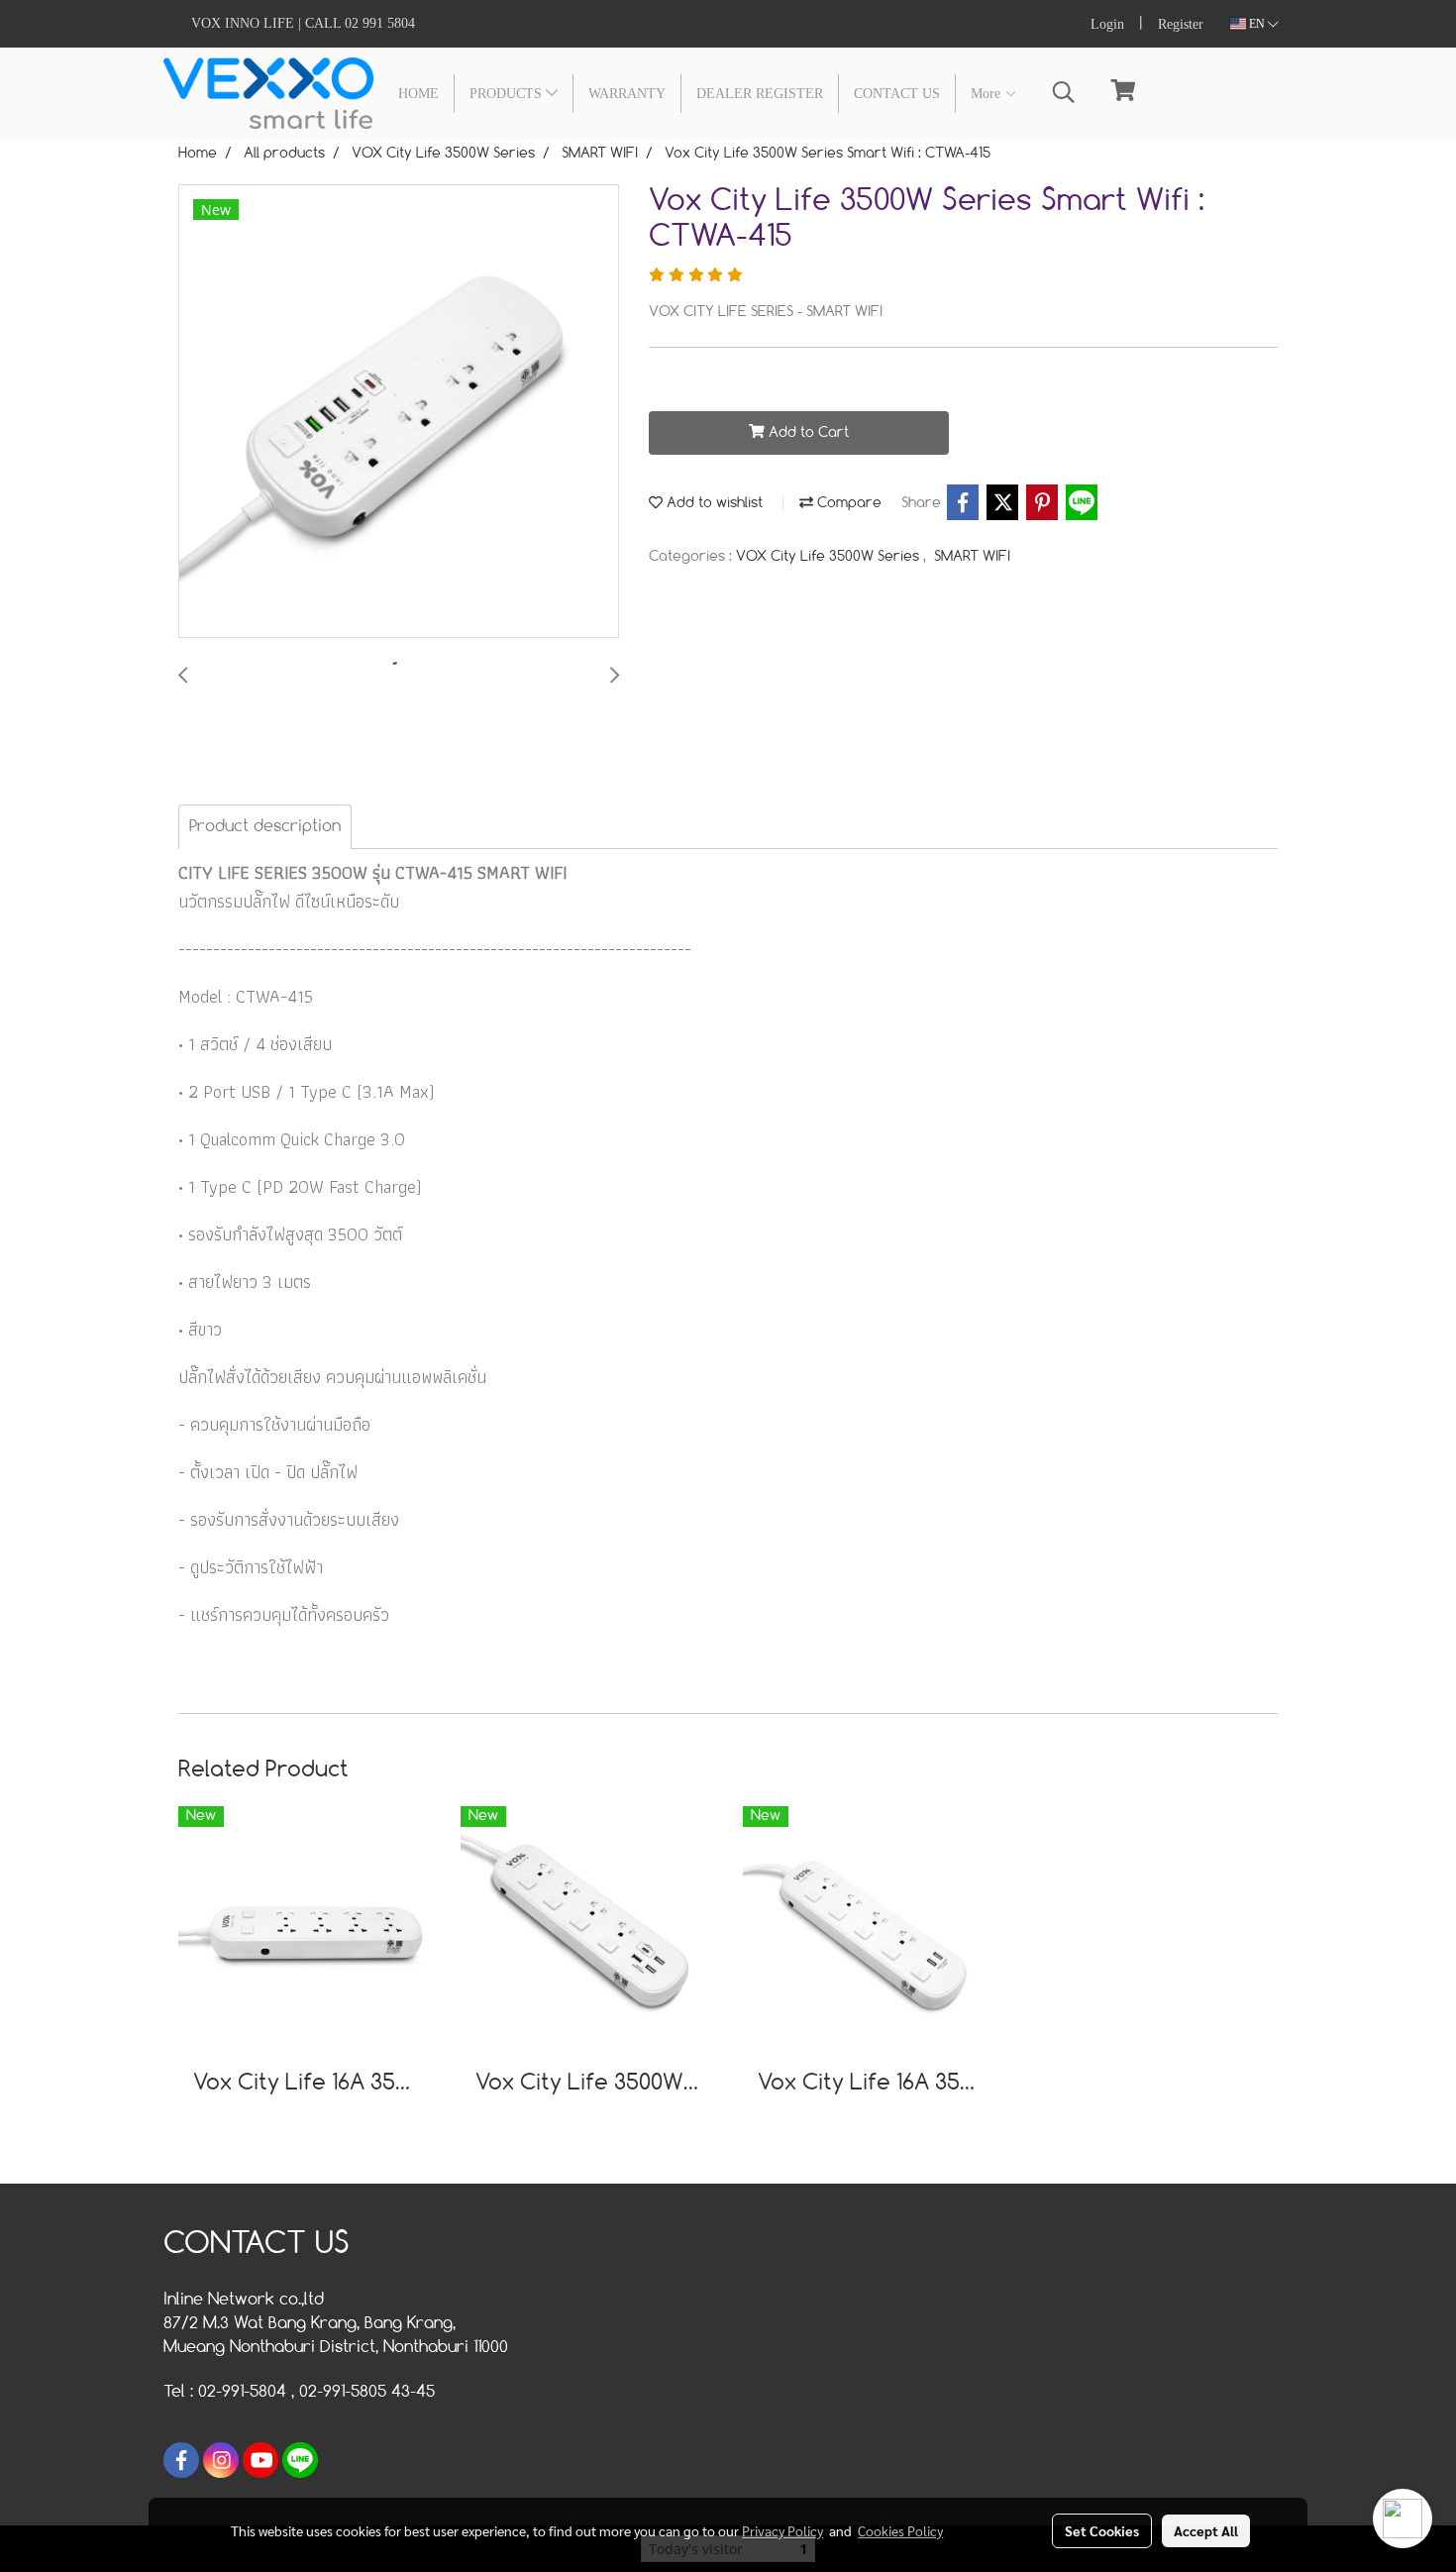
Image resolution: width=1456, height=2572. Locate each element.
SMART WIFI (972, 557)
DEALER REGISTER (760, 94)
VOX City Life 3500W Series (830, 557)
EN (1257, 24)
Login (1107, 24)
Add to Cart (807, 433)
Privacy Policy (782, 2530)
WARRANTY (627, 94)
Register (1181, 24)
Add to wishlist (713, 503)
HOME (418, 94)
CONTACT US (897, 94)
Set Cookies (1102, 2530)
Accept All (1206, 2530)
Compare (847, 503)
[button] (1064, 93)
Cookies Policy (900, 2530)
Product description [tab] (265, 827)
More (988, 94)
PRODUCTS (508, 94)
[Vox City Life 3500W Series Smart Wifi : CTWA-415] (399, 412)
